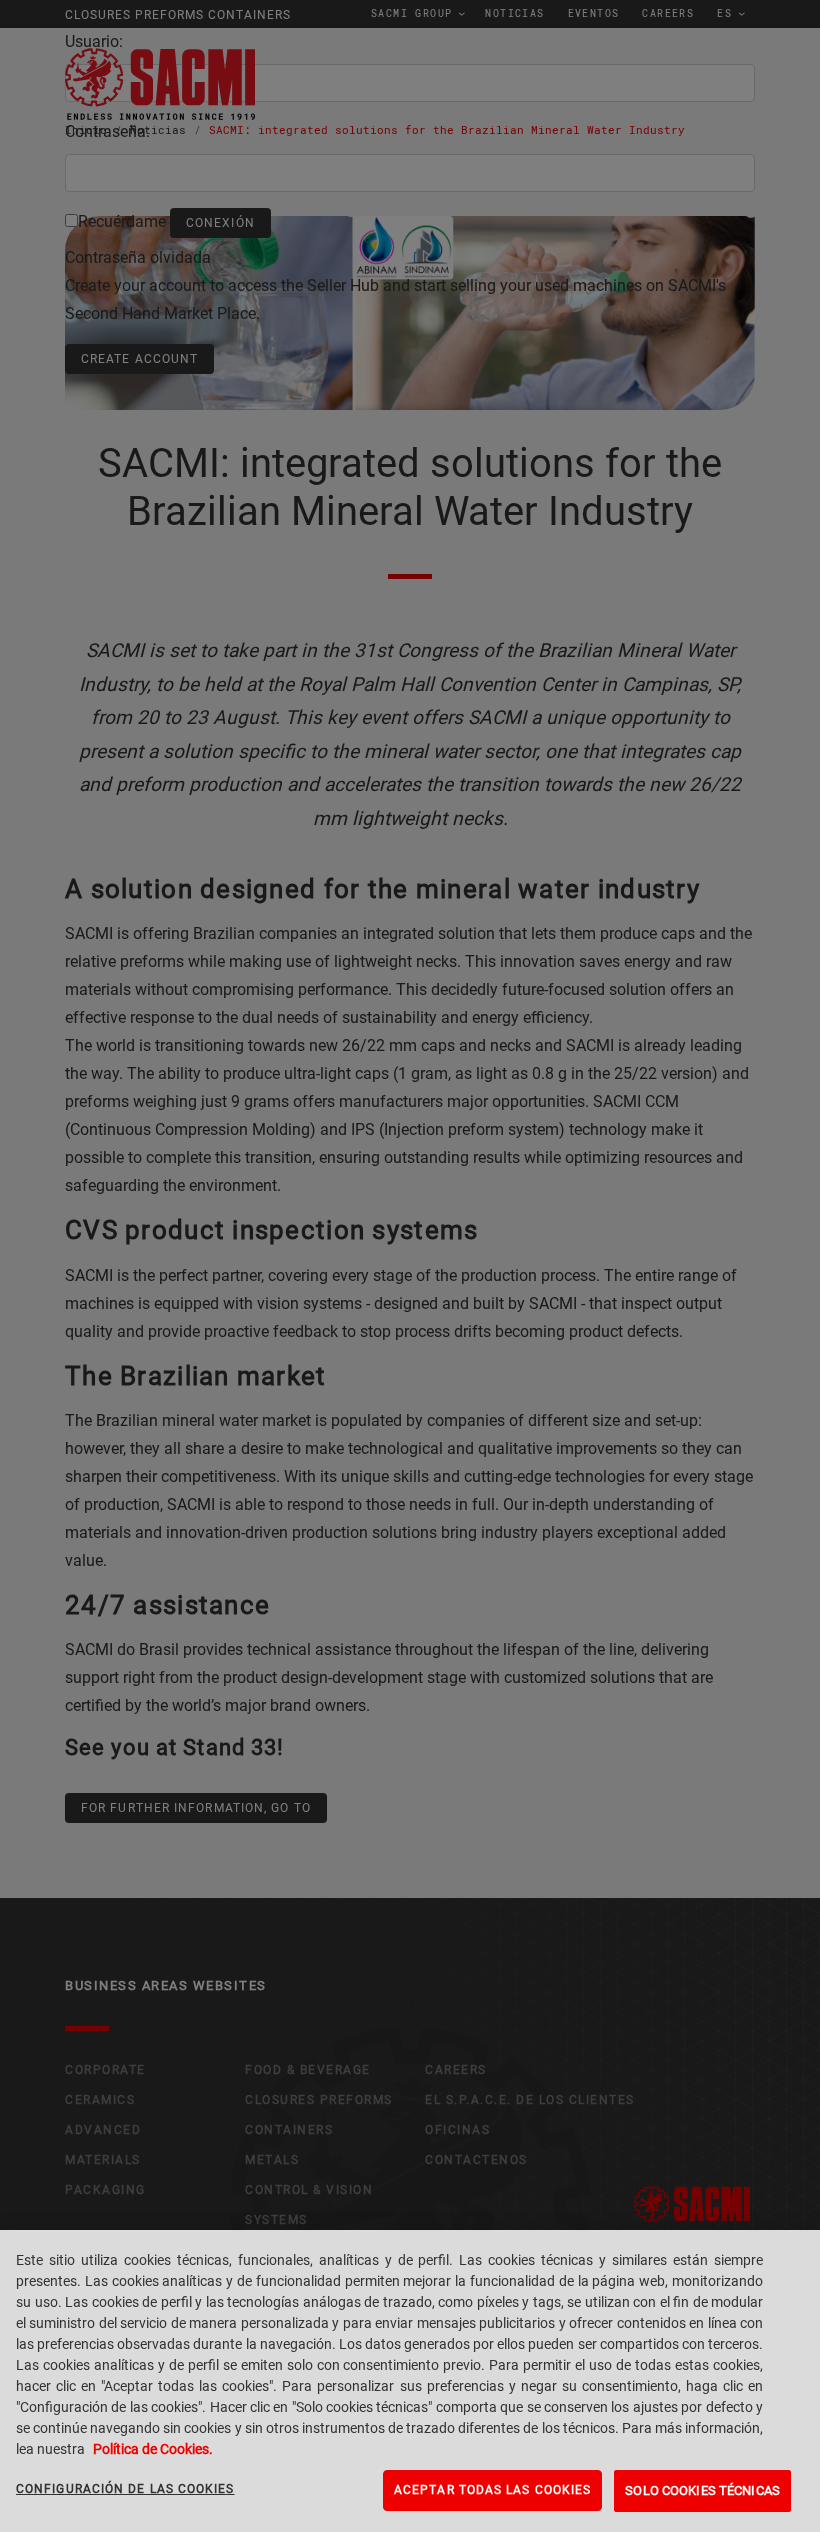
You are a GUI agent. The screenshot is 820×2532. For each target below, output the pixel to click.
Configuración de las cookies (125, 2489)
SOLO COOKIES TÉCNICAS (702, 2490)
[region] (410, 2381)
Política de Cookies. (153, 2449)
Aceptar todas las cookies (492, 2490)
